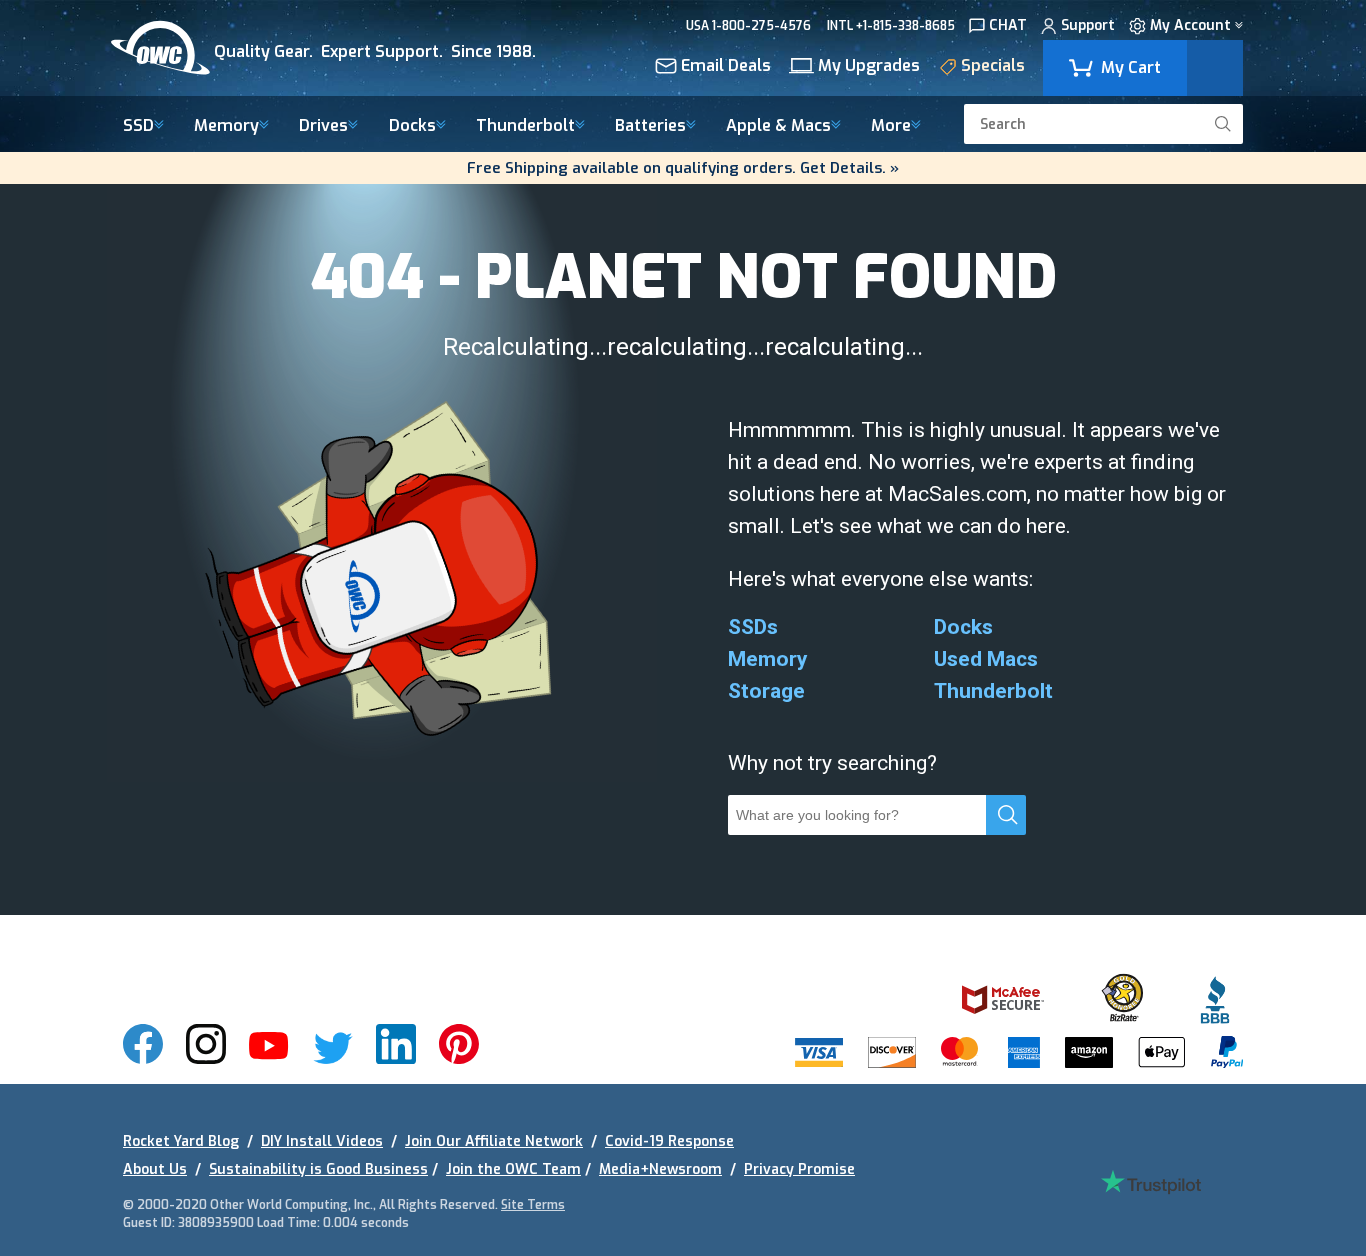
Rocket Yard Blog (181, 1141)
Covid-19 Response (669, 1141)
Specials (993, 67)
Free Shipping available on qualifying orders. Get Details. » (683, 168)
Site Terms (533, 1205)
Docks (412, 126)
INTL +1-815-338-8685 (891, 26)
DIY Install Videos (322, 1141)
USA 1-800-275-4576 (748, 26)
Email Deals (726, 67)
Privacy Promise (799, 1169)
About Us (155, 1169)
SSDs (753, 627)
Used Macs (986, 659)
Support (1088, 26)
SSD (138, 126)
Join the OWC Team (513, 1169)
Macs (778, 126)
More (891, 126)
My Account (1190, 26)
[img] (342, 48)
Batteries (650, 126)
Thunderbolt (525, 126)
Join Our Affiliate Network (494, 1141)
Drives (323, 126)
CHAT (1008, 26)
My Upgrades (869, 67)
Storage (766, 691)
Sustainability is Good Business (318, 1169)
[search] (1223, 124)
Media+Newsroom (660, 1169)
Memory (226, 126)
